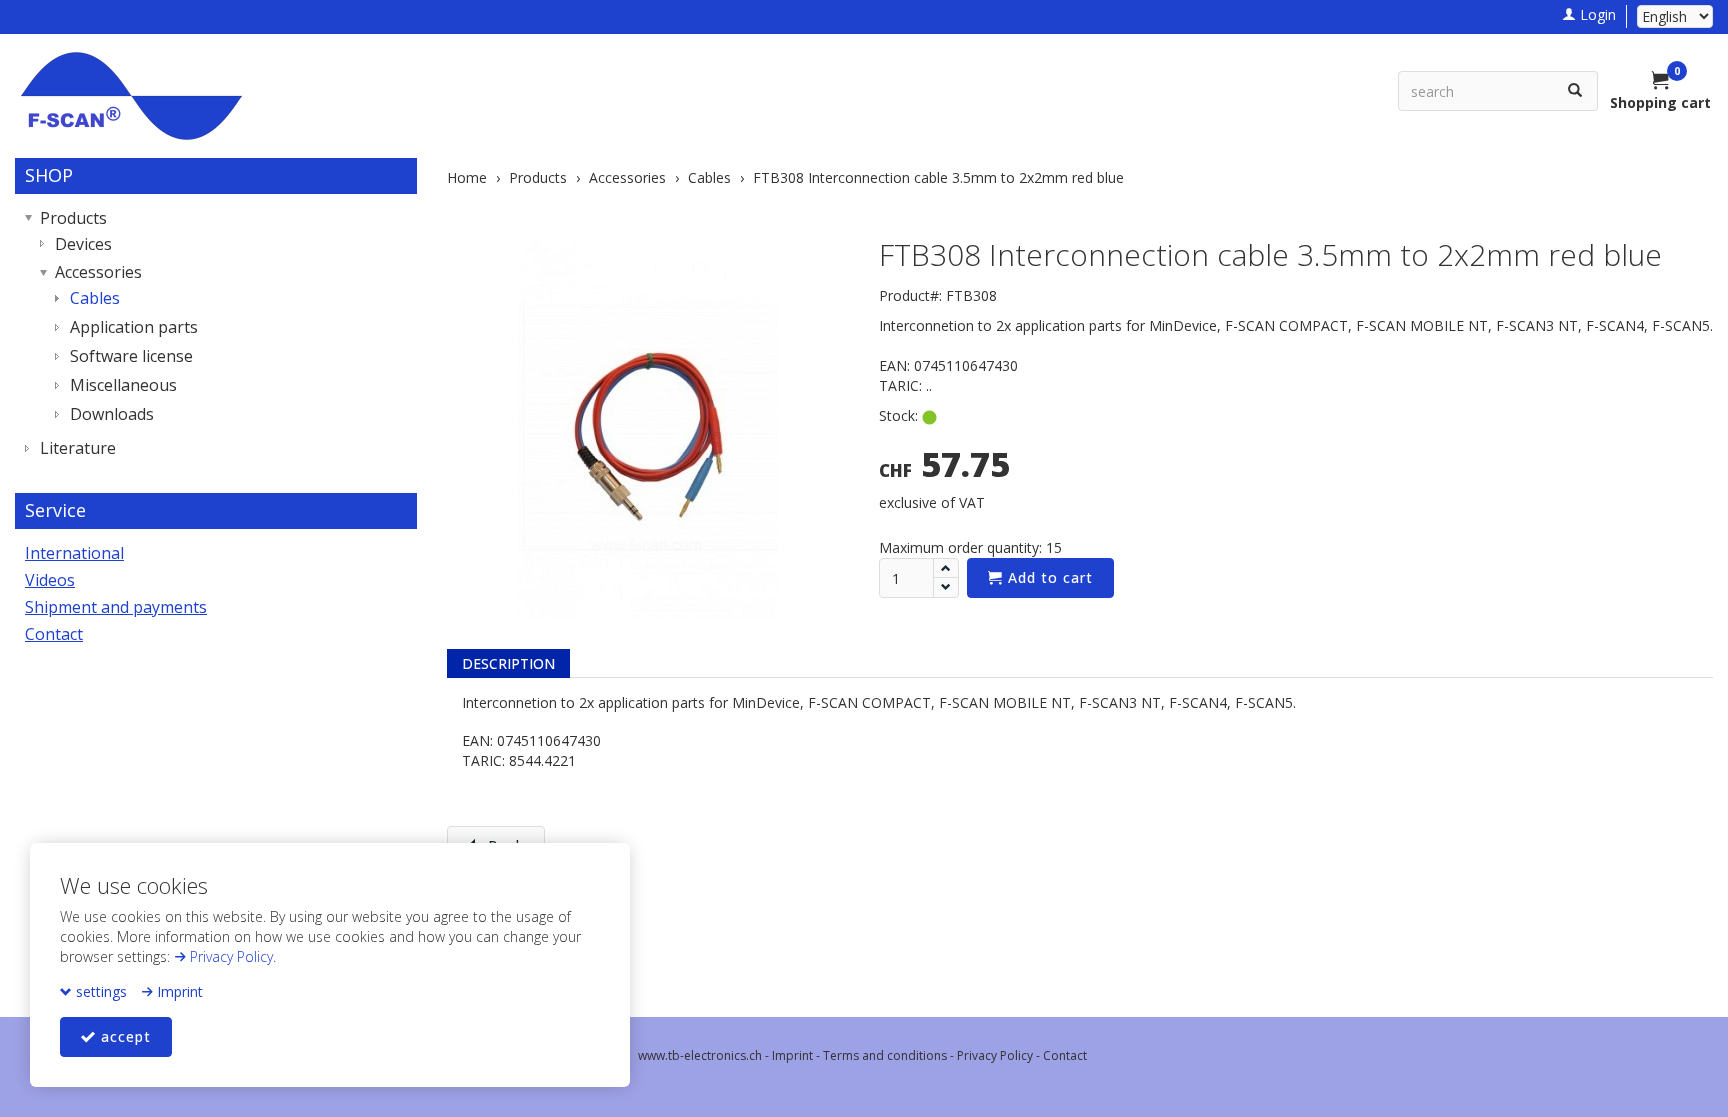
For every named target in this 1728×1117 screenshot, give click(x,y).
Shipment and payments (116, 607)
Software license (131, 356)
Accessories (98, 272)
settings (99, 991)
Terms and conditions (885, 1055)
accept (123, 1036)
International (74, 553)
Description (508, 663)
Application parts (134, 327)
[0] (1661, 82)
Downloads (112, 414)
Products (73, 218)
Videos (50, 580)
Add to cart (1048, 577)
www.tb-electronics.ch (700, 1055)
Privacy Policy (229, 956)
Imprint (178, 991)
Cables (95, 298)
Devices (83, 244)
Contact (54, 634)
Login (1596, 14)
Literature (78, 448)
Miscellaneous (123, 385)
